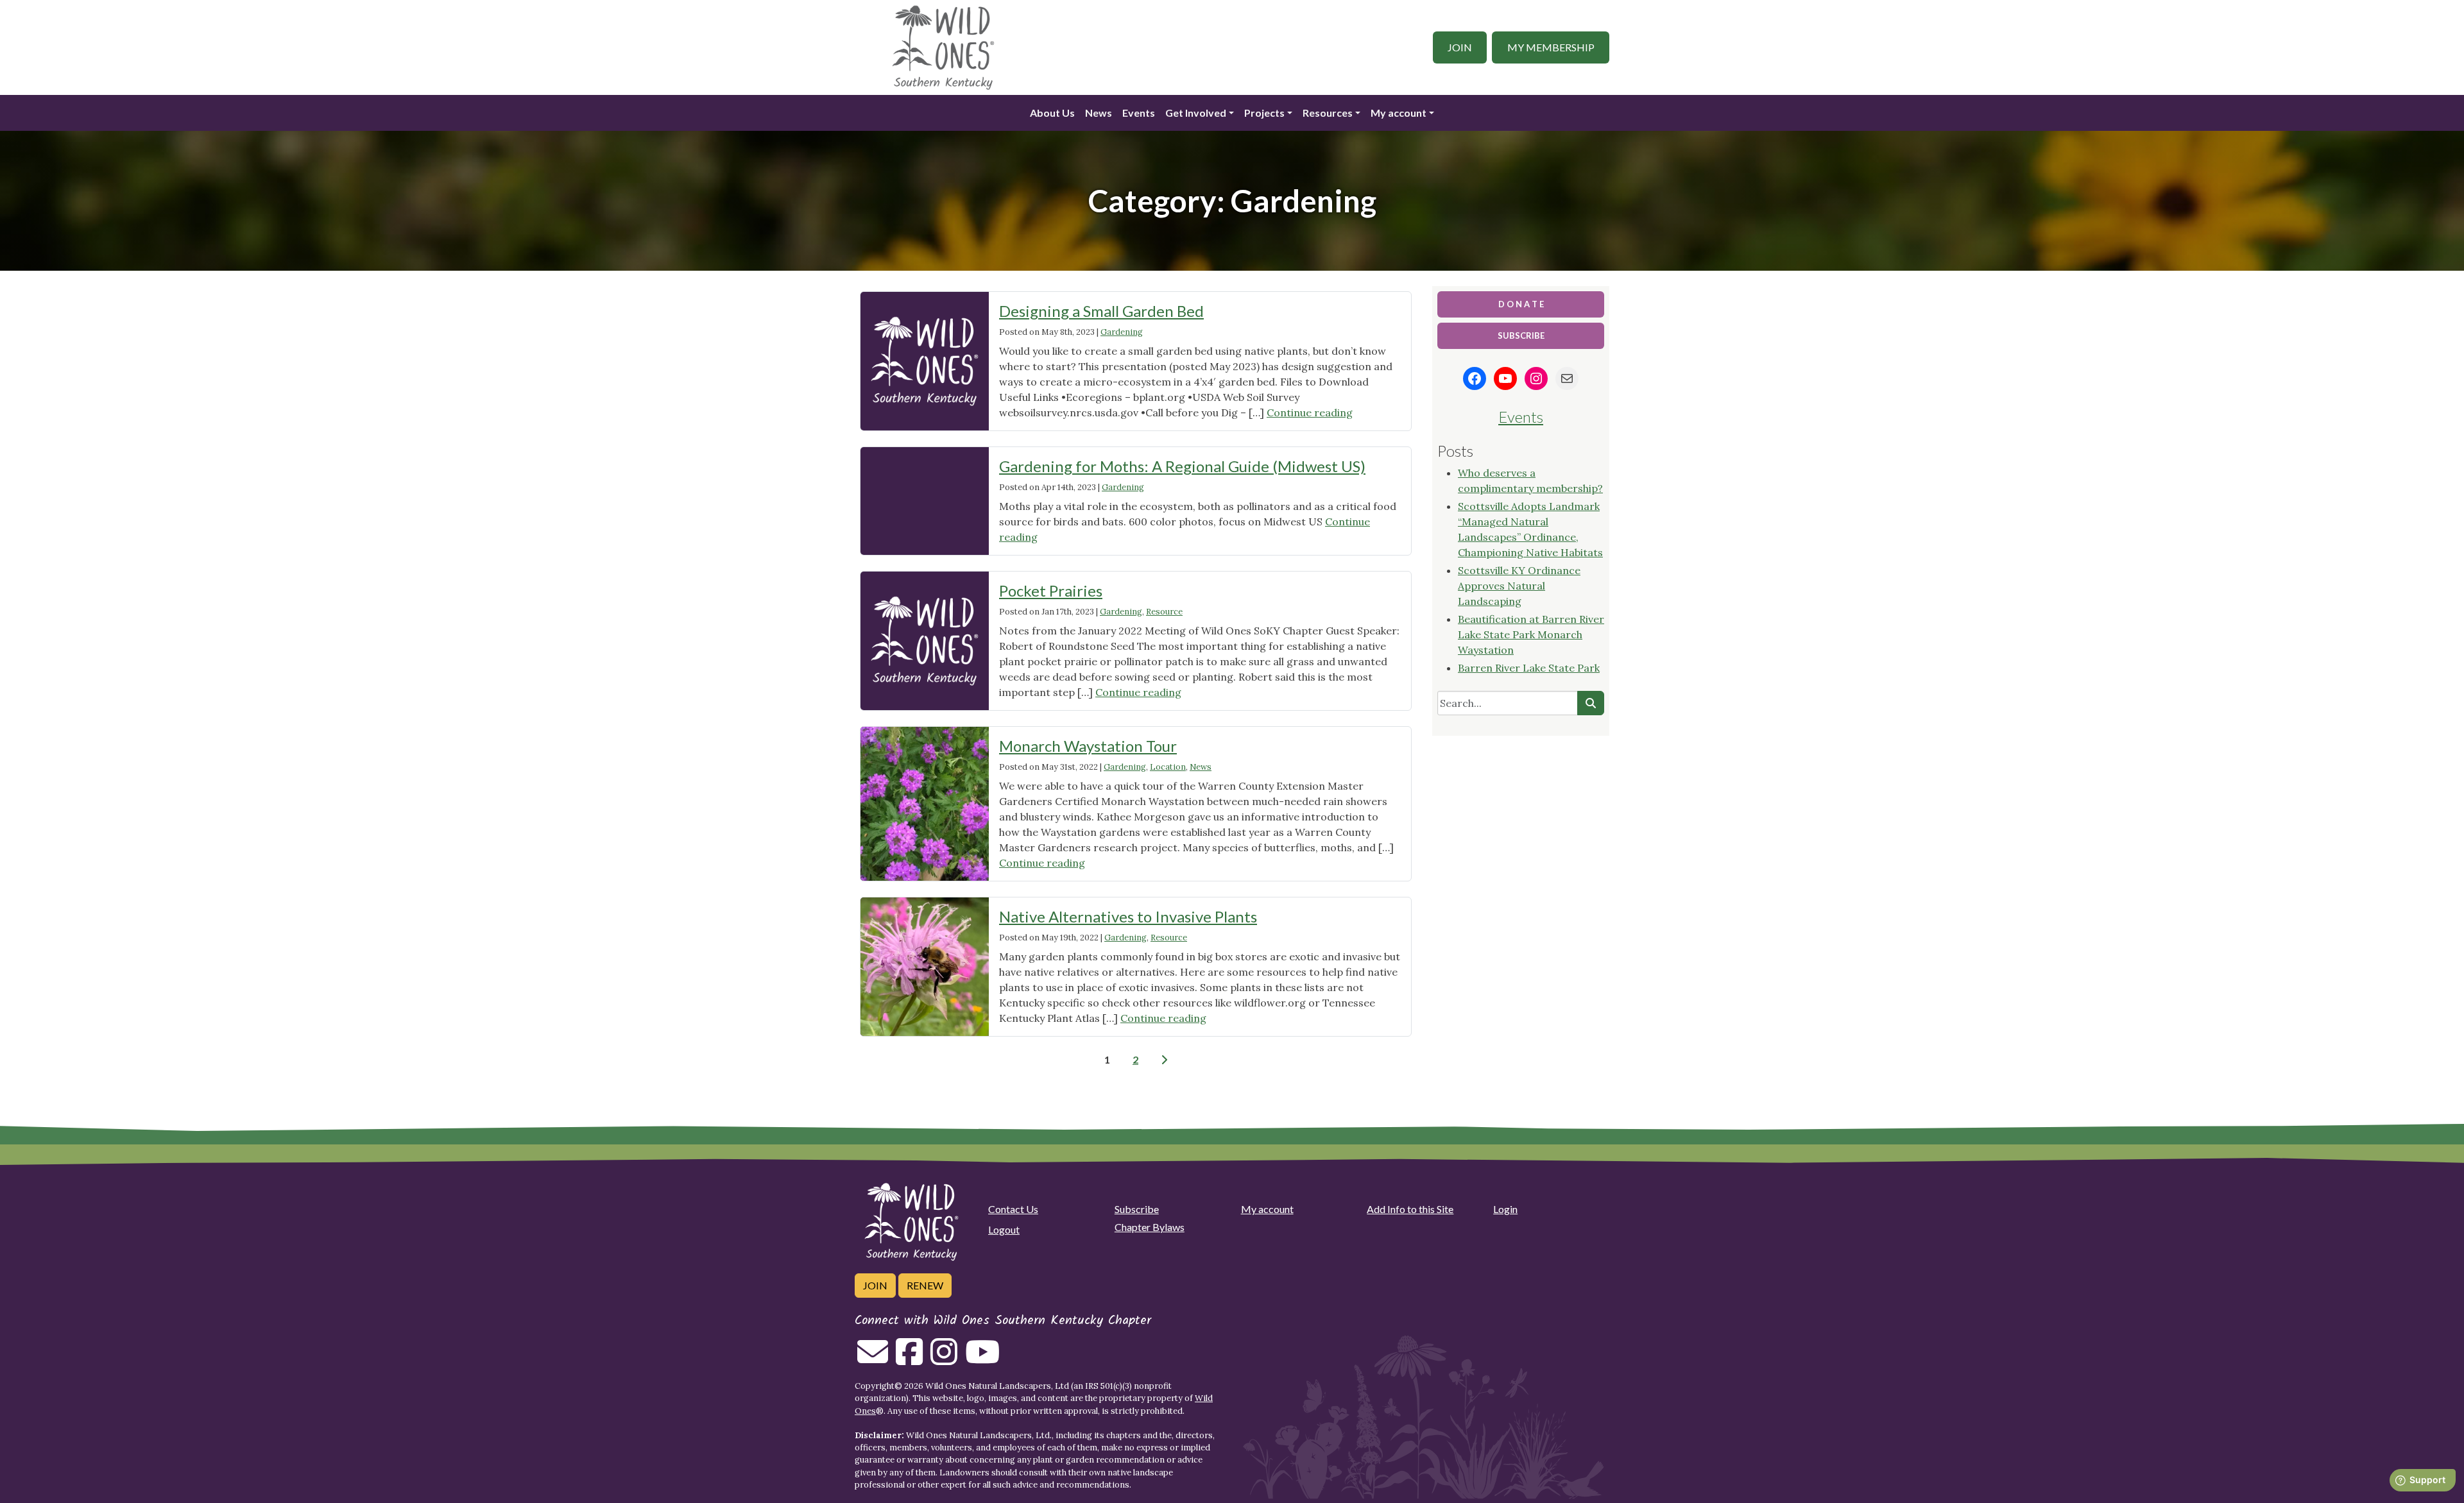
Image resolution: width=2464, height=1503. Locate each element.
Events (1139, 113)
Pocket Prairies (1051, 590)
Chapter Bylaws (1150, 1227)
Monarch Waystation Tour (1088, 746)
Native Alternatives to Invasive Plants (1128, 916)
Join (1460, 47)
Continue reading (1310, 412)
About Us (1052, 113)
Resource (1164, 612)
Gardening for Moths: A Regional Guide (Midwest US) (1182, 466)
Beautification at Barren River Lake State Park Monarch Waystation (1531, 634)
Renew (925, 1285)
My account (1399, 113)
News (1099, 113)
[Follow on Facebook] (909, 1359)
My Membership (1551, 47)
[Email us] (873, 1359)
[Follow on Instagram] (944, 1359)
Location (1168, 767)
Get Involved (1196, 113)
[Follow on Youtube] (982, 1359)
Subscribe (1137, 1209)
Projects (1264, 113)
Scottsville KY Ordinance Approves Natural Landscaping (1519, 586)
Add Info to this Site (1410, 1209)
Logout (1004, 1229)
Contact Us (1013, 1209)
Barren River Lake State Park (1529, 668)
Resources (1328, 113)
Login (1505, 1209)
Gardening (1122, 332)
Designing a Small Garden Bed (1101, 311)
